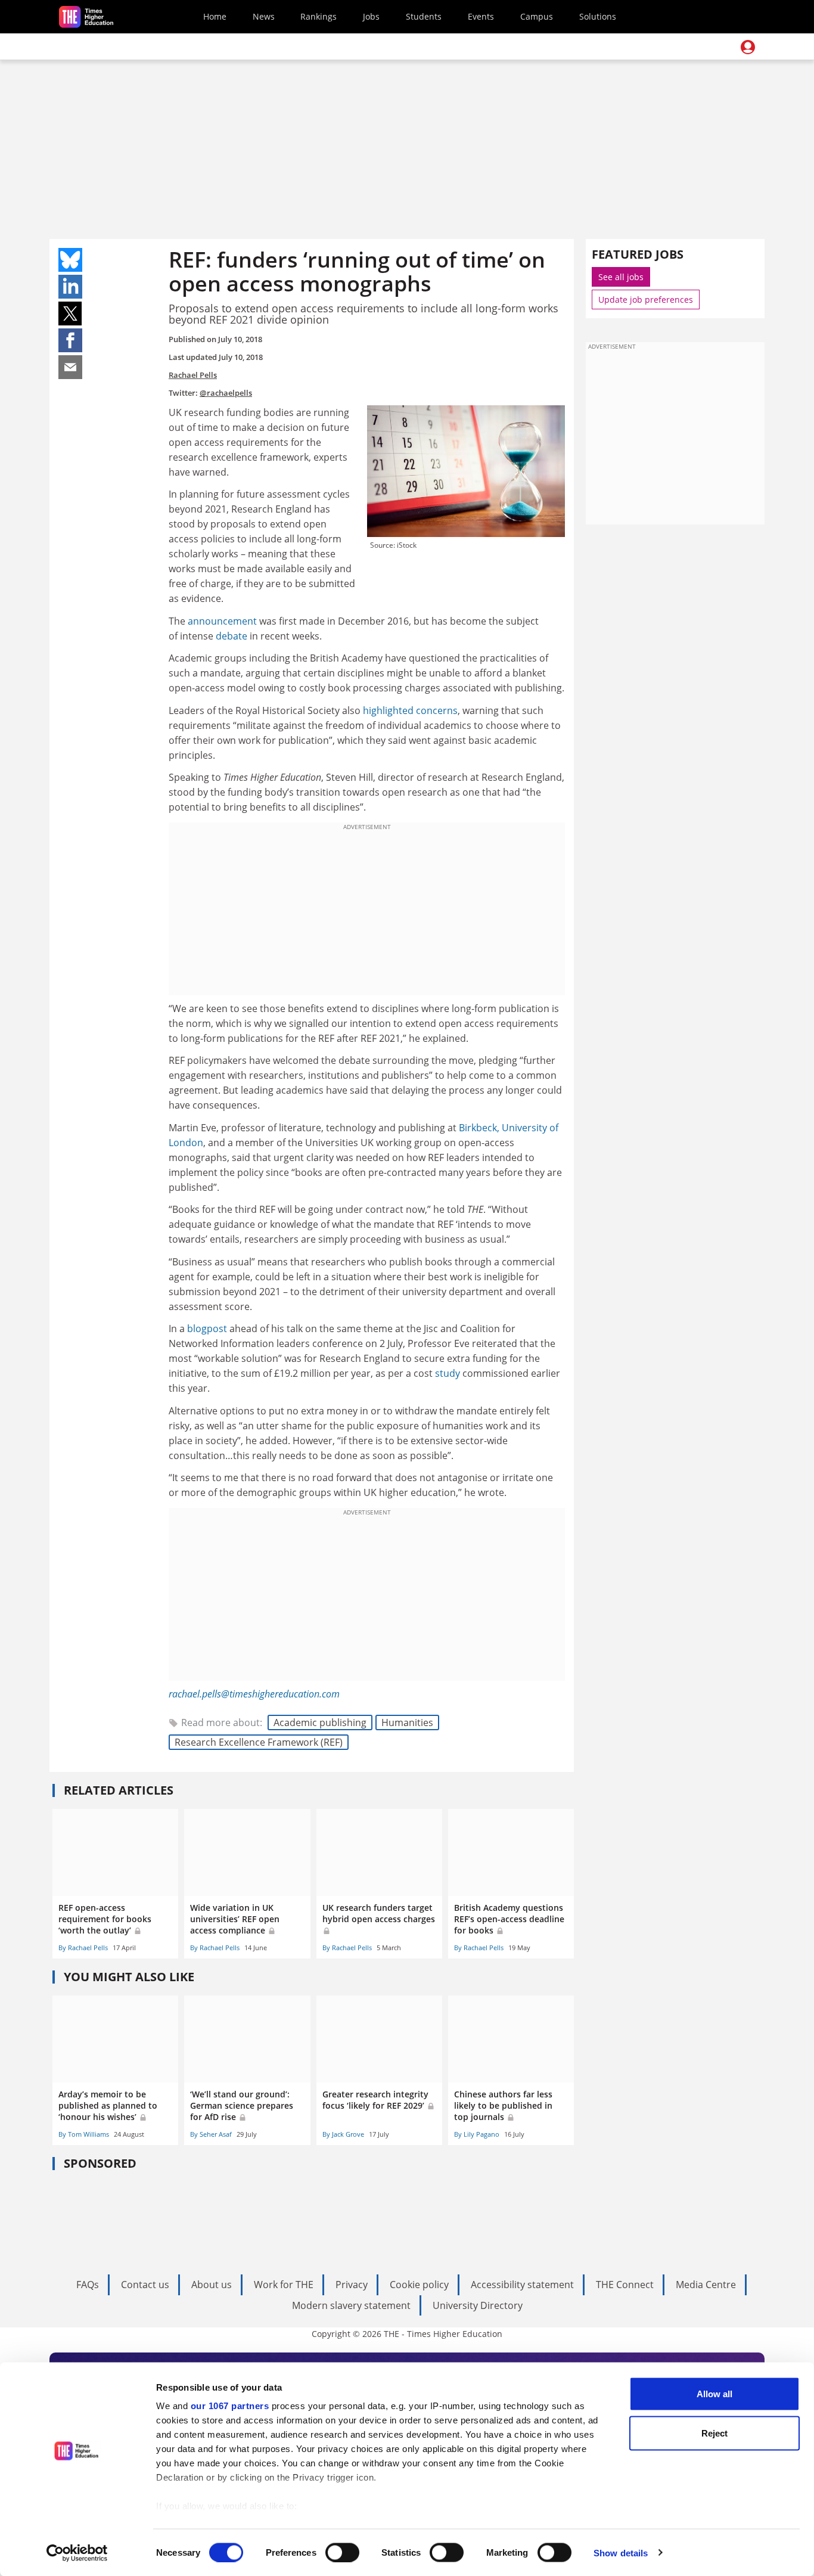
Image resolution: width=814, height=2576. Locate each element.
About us (212, 2285)
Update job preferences (646, 300)
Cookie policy (419, 2285)
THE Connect (625, 2285)
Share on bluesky (70, 260)
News (264, 16)
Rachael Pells (193, 375)
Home (215, 16)
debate (232, 636)
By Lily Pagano (477, 2134)
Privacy (352, 2285)
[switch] (342, 2552)
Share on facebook (70, 340)
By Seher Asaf (211, 2134)
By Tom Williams (84, 2134)
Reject (714, 2433)
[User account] (748, 47)
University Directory (478, 2305)
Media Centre (706, 2285)
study (448, 1373)
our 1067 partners (230, 2406)
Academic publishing (320, 1722)
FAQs (88, 2285)
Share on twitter (70, 314)
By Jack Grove (343, 2134)
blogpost (207, 1329)
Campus (537, 16)
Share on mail (70, 367)
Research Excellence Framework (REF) (259, 1742)
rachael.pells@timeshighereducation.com (254, 1694)
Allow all (714, 2394)
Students (424, 16)
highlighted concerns (410, 710)
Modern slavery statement (351, 2305)
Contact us (145, 2285)
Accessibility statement (522, 2285)
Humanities (407, 1722)
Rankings (319, 16)
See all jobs (621, 277)
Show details (621, 2552)
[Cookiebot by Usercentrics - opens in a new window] (77, 2553)
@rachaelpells (226, 393)
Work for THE (284, 2285)
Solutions (598, 16)
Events (481, 16)
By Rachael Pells (83, 1947)
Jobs (371, 16)
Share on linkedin (70, 287)
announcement (222, 621)
